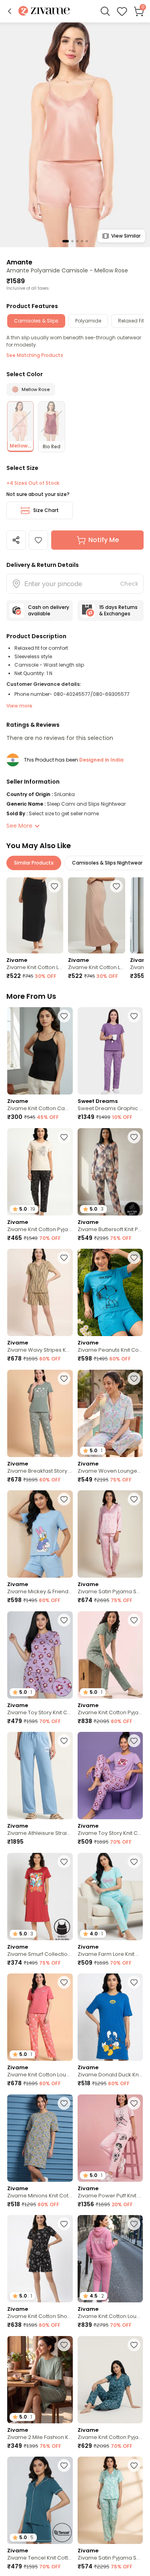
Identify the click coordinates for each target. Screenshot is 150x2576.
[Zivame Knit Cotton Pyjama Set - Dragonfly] (110, 2380)
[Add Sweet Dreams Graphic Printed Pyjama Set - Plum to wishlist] (134, 1016)
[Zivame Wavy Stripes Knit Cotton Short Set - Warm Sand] (40, 1292)
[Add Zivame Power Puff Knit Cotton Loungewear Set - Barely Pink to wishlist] (134, 2103)
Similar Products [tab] (34, 863)
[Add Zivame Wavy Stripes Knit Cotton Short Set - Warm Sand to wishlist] (64, 1258)
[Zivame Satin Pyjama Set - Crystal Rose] (110, 1534)
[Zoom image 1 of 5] (75, 134)
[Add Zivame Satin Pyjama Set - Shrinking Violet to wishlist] (134, 2465)
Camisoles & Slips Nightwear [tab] (107, 863)
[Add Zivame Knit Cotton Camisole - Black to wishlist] (64, 1016)
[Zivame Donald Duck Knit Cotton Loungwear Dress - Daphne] (110, 2017)
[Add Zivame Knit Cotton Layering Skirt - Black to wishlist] (54, 886)
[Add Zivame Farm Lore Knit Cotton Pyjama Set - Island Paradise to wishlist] (134, 1862)
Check (129, 584)
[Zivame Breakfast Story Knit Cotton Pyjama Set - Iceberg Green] (40, 1413)
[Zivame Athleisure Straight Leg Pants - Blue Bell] (40, 1776)
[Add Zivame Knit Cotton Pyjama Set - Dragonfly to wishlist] (134, 2345)
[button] (10, 11)
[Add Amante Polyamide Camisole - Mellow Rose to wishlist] (38, 540)
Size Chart (46, 510)
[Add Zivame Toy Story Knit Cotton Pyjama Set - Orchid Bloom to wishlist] (134, 1741)
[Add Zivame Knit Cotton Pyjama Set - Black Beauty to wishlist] (64, 1137)
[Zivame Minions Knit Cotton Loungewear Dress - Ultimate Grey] (40, 2138)
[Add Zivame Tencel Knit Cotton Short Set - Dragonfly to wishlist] (64, 2465)
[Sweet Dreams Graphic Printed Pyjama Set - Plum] (110, 1051)
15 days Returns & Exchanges (118, 610)
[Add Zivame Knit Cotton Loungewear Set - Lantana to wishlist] (64, 1982)
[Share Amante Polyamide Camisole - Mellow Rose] (16, 540)
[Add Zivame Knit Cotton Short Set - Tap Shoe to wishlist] (64, 2224)
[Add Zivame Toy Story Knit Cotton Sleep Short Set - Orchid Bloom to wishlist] (64, 1620)
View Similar (126, 236)
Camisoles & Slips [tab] (36, 321)
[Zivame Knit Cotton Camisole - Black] (40, 1051)
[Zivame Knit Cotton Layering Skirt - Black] (35, 915)
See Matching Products (35, 355)
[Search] (105, 11)
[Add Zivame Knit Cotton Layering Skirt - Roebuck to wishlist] (116, 886)
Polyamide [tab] (88, 321)
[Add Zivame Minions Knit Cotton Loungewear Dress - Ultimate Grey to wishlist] (64, 2103)
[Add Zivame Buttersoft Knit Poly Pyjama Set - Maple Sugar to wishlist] (134, 1137)
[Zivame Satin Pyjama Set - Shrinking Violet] (110, 2500)
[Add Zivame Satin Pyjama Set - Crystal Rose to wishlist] (134, 1499)
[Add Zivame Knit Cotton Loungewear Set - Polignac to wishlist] (134, 2224)
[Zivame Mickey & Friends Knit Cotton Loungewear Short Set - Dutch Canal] (40, 1534)
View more (19, 706)
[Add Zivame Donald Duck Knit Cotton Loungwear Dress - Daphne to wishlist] (134, 1982)
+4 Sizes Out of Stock (33, 483)
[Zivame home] (44, 11)
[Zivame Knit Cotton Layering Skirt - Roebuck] (96, 915)
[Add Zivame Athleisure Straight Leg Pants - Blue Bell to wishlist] (64, 1741)
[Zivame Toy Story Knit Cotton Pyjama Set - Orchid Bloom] (110, 1776)
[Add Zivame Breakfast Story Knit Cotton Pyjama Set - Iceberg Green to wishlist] (64, 1379)
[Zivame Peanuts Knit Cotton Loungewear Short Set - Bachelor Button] (110, 1292)
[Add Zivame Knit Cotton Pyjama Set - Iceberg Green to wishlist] (134, 1620)
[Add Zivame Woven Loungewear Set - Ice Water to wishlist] (134, 1379)
